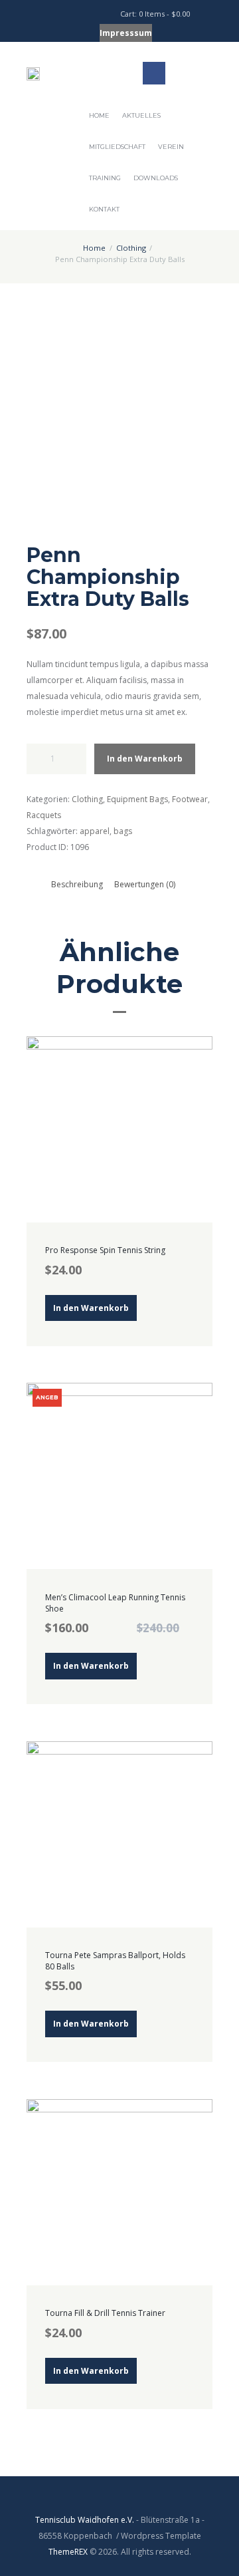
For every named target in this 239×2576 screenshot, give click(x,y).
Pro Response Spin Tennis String (105, 1250)
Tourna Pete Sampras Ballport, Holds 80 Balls (115, 1961)
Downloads (156, 178)
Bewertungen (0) (145, 884)
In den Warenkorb (145, 759)
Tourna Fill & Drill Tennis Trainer (105, 2313)
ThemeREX (68, 2552)
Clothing (131, 248)
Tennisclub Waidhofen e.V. (85, 2520)
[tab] (77, 884)
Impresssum (126, 33)
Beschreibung (77, 884)
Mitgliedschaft (117, 147)
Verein (171, 147)
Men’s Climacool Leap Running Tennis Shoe (115, 1603)
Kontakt (104, 209)
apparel (95, 831)
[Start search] (87, 15)
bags (123, 831)
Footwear (190, 799)
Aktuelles (141, 115)
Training (105, 178)
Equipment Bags (137, 799)
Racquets (44, 815)
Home (99, 115)
